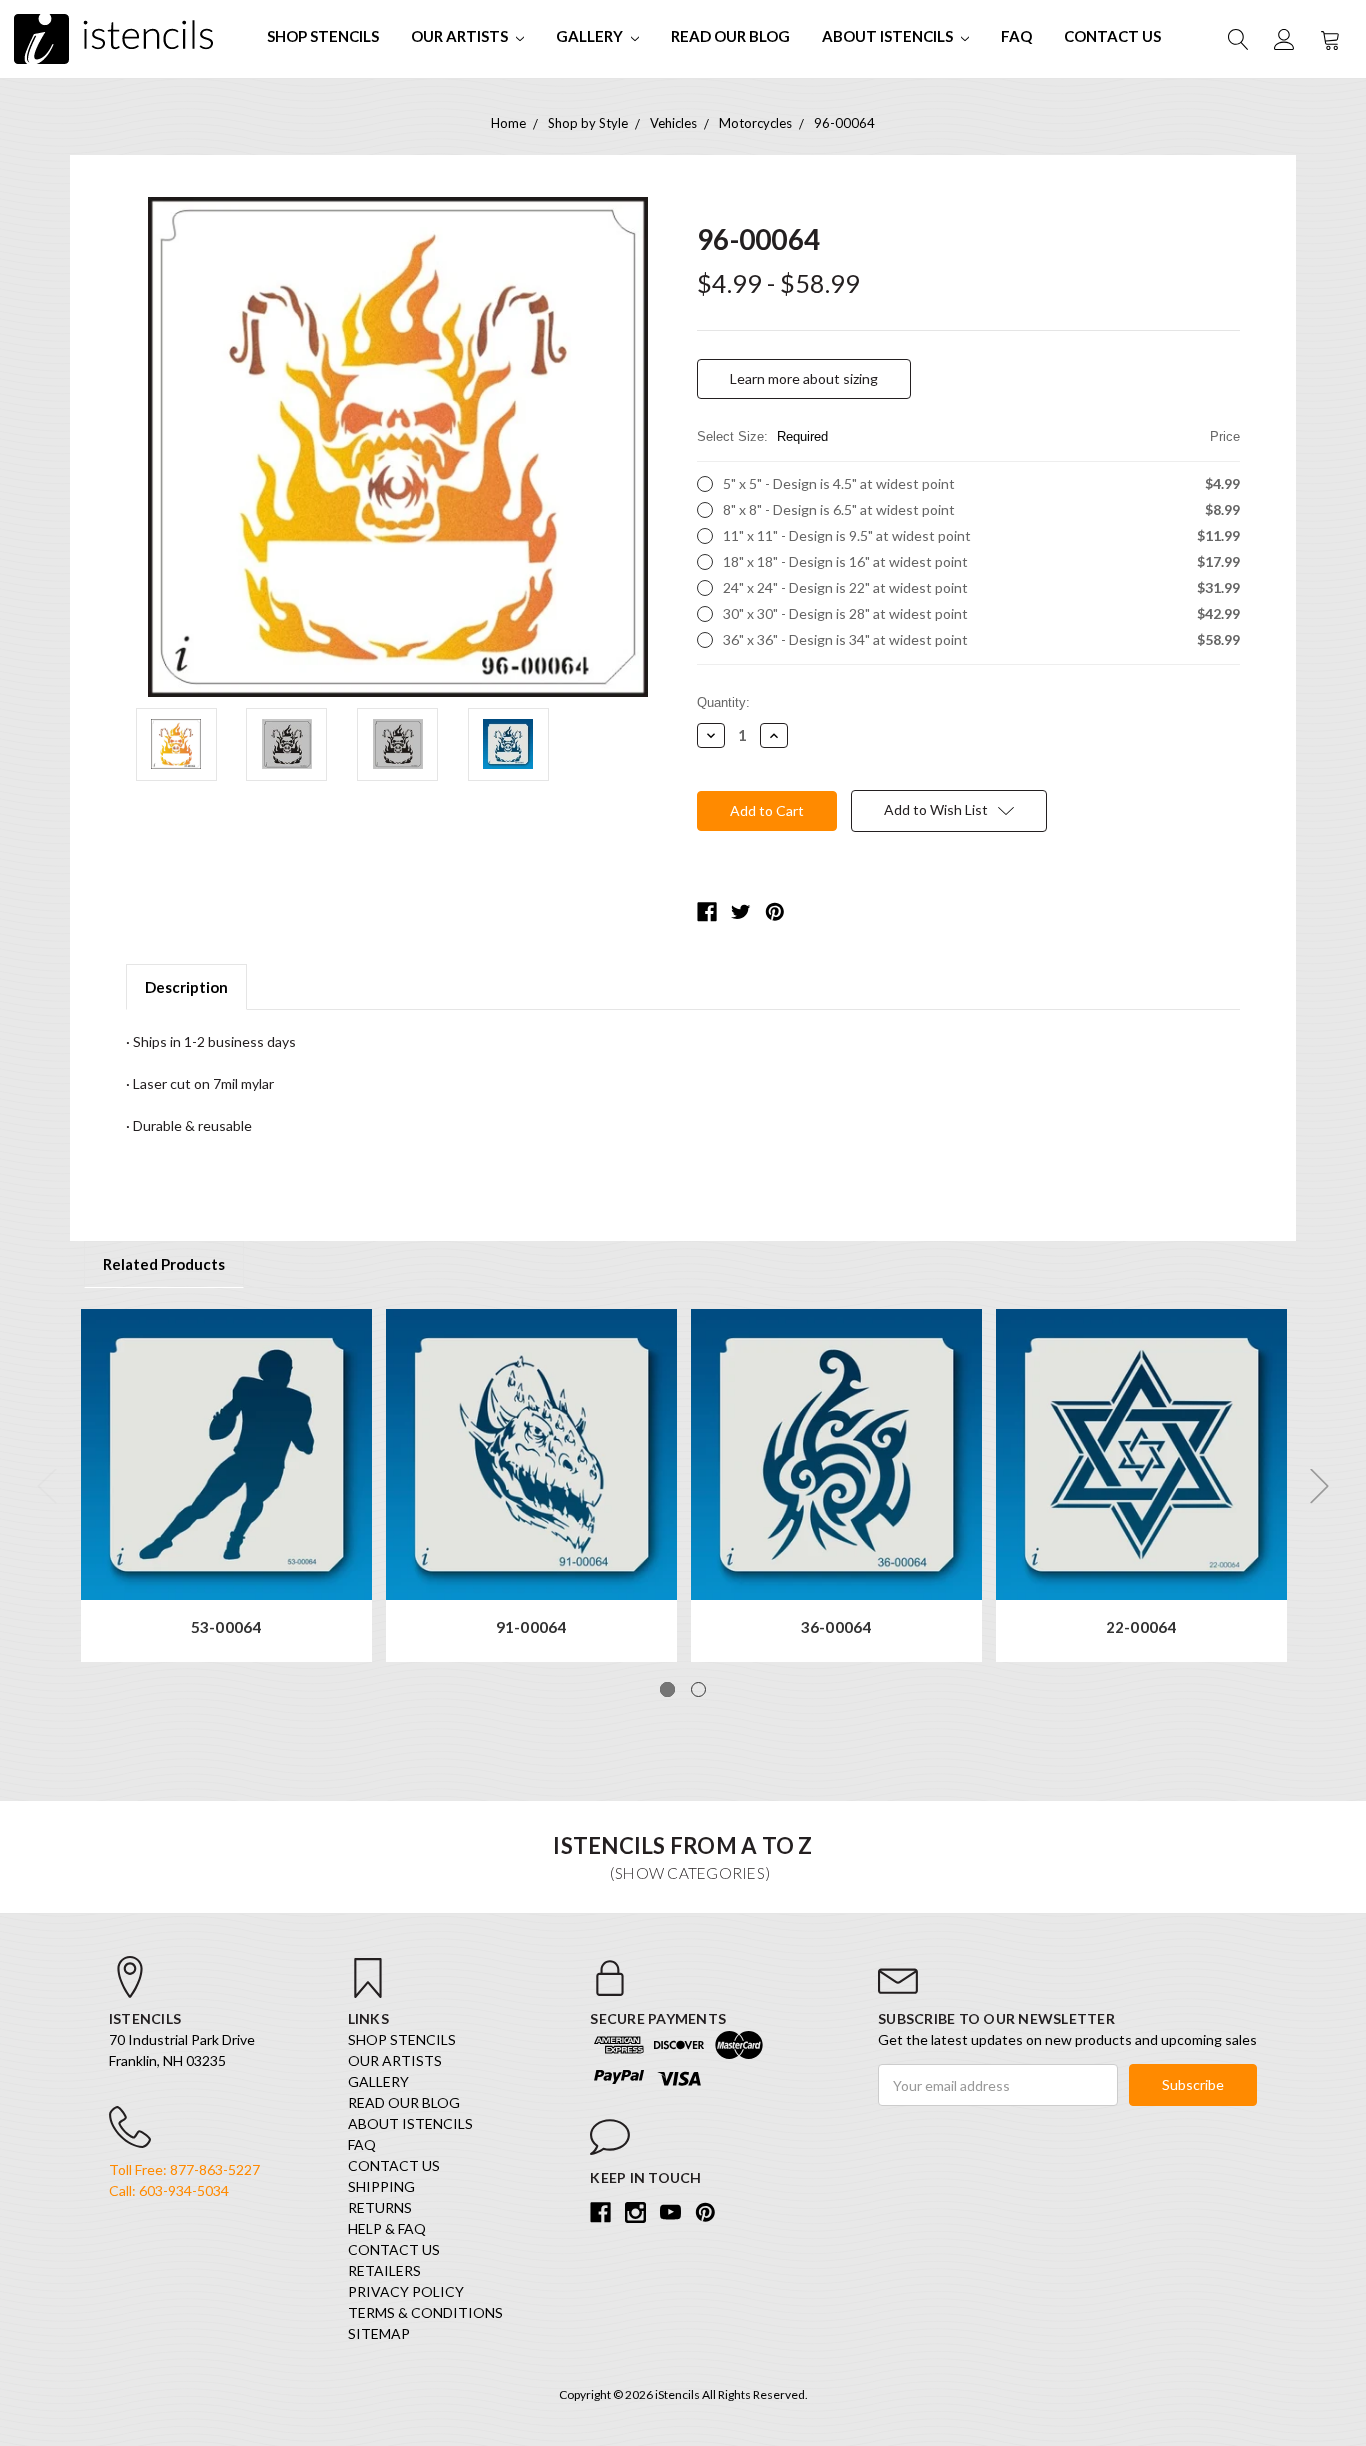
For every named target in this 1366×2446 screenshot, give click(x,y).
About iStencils (889, 36)
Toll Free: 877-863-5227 (184, 2169)
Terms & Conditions (425, 2312)
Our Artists (461, 36)
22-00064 (1141, 1627)
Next (1320, 1486)
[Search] (1237, 39)
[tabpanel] (226, 1485)
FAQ (1016, 36)
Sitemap (379, 2333)
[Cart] (1329, 39)
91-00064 (531, 1627)
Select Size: (968, 436)
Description (186, 987)
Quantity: (723, 702)
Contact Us (1112, 36)
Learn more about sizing (804, 378)
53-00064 (226, 1627)
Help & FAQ (387, 2228)
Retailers (384, 2270)
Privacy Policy (406, 2291)
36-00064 (836, 1627)
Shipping (381, 2186)
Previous (47, 1486)
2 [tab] (698, 1689)
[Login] (1283, 39)
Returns (380, 2207)
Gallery (591, 36)
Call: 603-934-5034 (169, 2190)
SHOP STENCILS (323, 36)
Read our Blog (730, 36)
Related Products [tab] (164, 1264)
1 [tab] (667, 1689)
